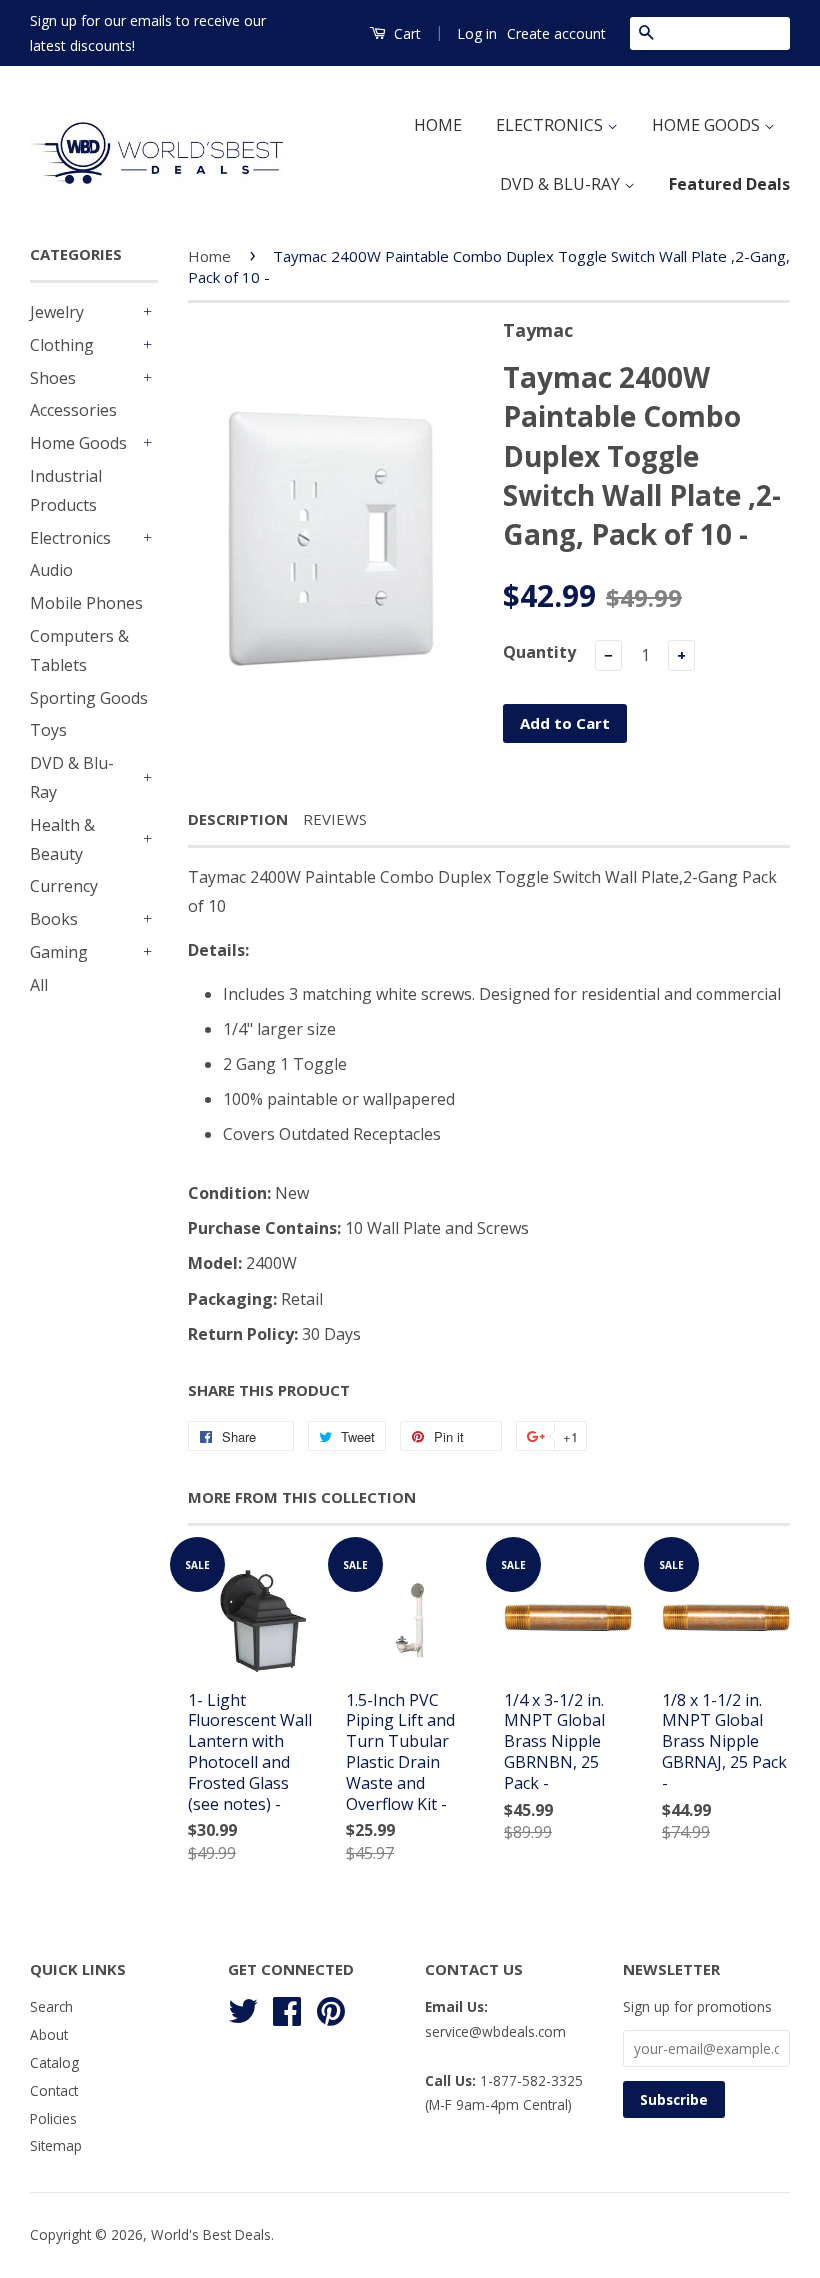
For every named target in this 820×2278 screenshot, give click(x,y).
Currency (64, 886)
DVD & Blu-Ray (72, 777)
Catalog (54, 2062)
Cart (405, 33)
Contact (54, 2090)
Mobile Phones (86, 603)
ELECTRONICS (551, 125)
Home (209, 256)
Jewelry (57, 312)
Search (51, 2006)
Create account (556, 33)
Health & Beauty (62, 839)
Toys (48, 730)
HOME (438, 125)
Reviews (335, 819)
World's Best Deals (211, 2234)
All (39, 985)
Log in (477, 33)
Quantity (539, 652)
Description (238, 819)
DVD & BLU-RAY (562, 184)
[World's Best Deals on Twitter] (243, 2008)
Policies (53, 2118)
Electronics (70, 538)
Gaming (59, 952)
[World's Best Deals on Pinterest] (331, 2008)
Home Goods (78, 443)
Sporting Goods (89, 698)
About (49, 2034)
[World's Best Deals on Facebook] (287, 2008)
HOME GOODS (708, 125)
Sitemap (56, 2145)
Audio (51, 570)
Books (54, 919)
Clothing (62, 345)
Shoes (53, 378)
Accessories (73, 410)
